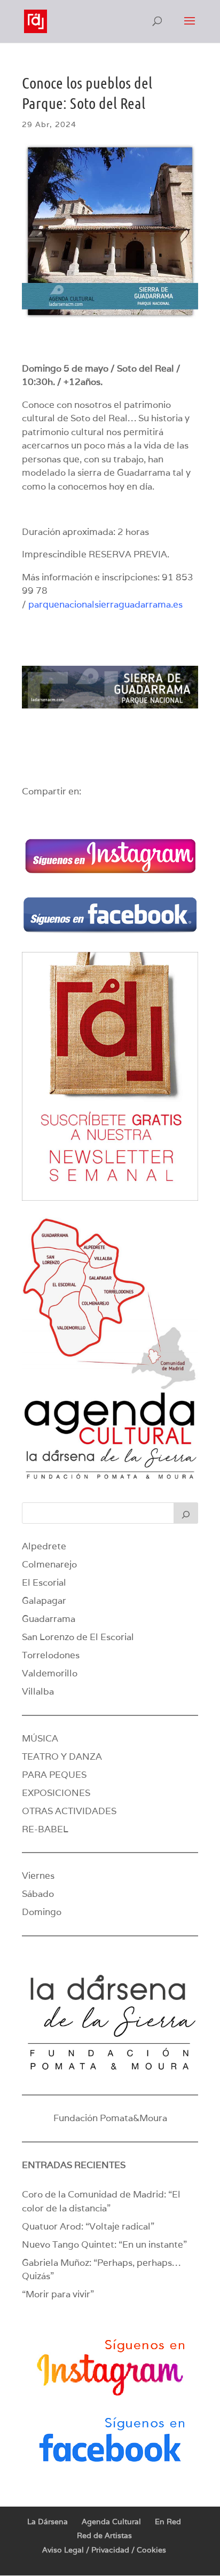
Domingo (42, 1912)
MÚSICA (40, 1738)
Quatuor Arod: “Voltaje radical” (88, 2226)
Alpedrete (44, 1546)
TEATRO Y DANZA (62, 1756)
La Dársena (48, 2522)
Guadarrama (49, 1619)
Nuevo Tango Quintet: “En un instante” (104, 2244)
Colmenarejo (49, 1564)
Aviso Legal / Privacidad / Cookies (104, 2550)
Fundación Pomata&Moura (110, 2118)
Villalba (38, 1691)
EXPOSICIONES (56, 1793)
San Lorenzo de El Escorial (78, 1637)
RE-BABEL (45, 1829)
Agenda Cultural (111, 2522)
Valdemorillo (50, 1673)
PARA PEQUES (54, 1775)
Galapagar (44, 1601)
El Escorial (44, 1582)
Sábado (38, 1894)
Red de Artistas (104, 2535)
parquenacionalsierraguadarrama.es (105, 604)
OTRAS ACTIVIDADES (69, 1811)
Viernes (38, 1876)
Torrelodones (51, 1655)
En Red (168, 2522)
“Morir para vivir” (58, 2294)
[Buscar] (186, 1513)
